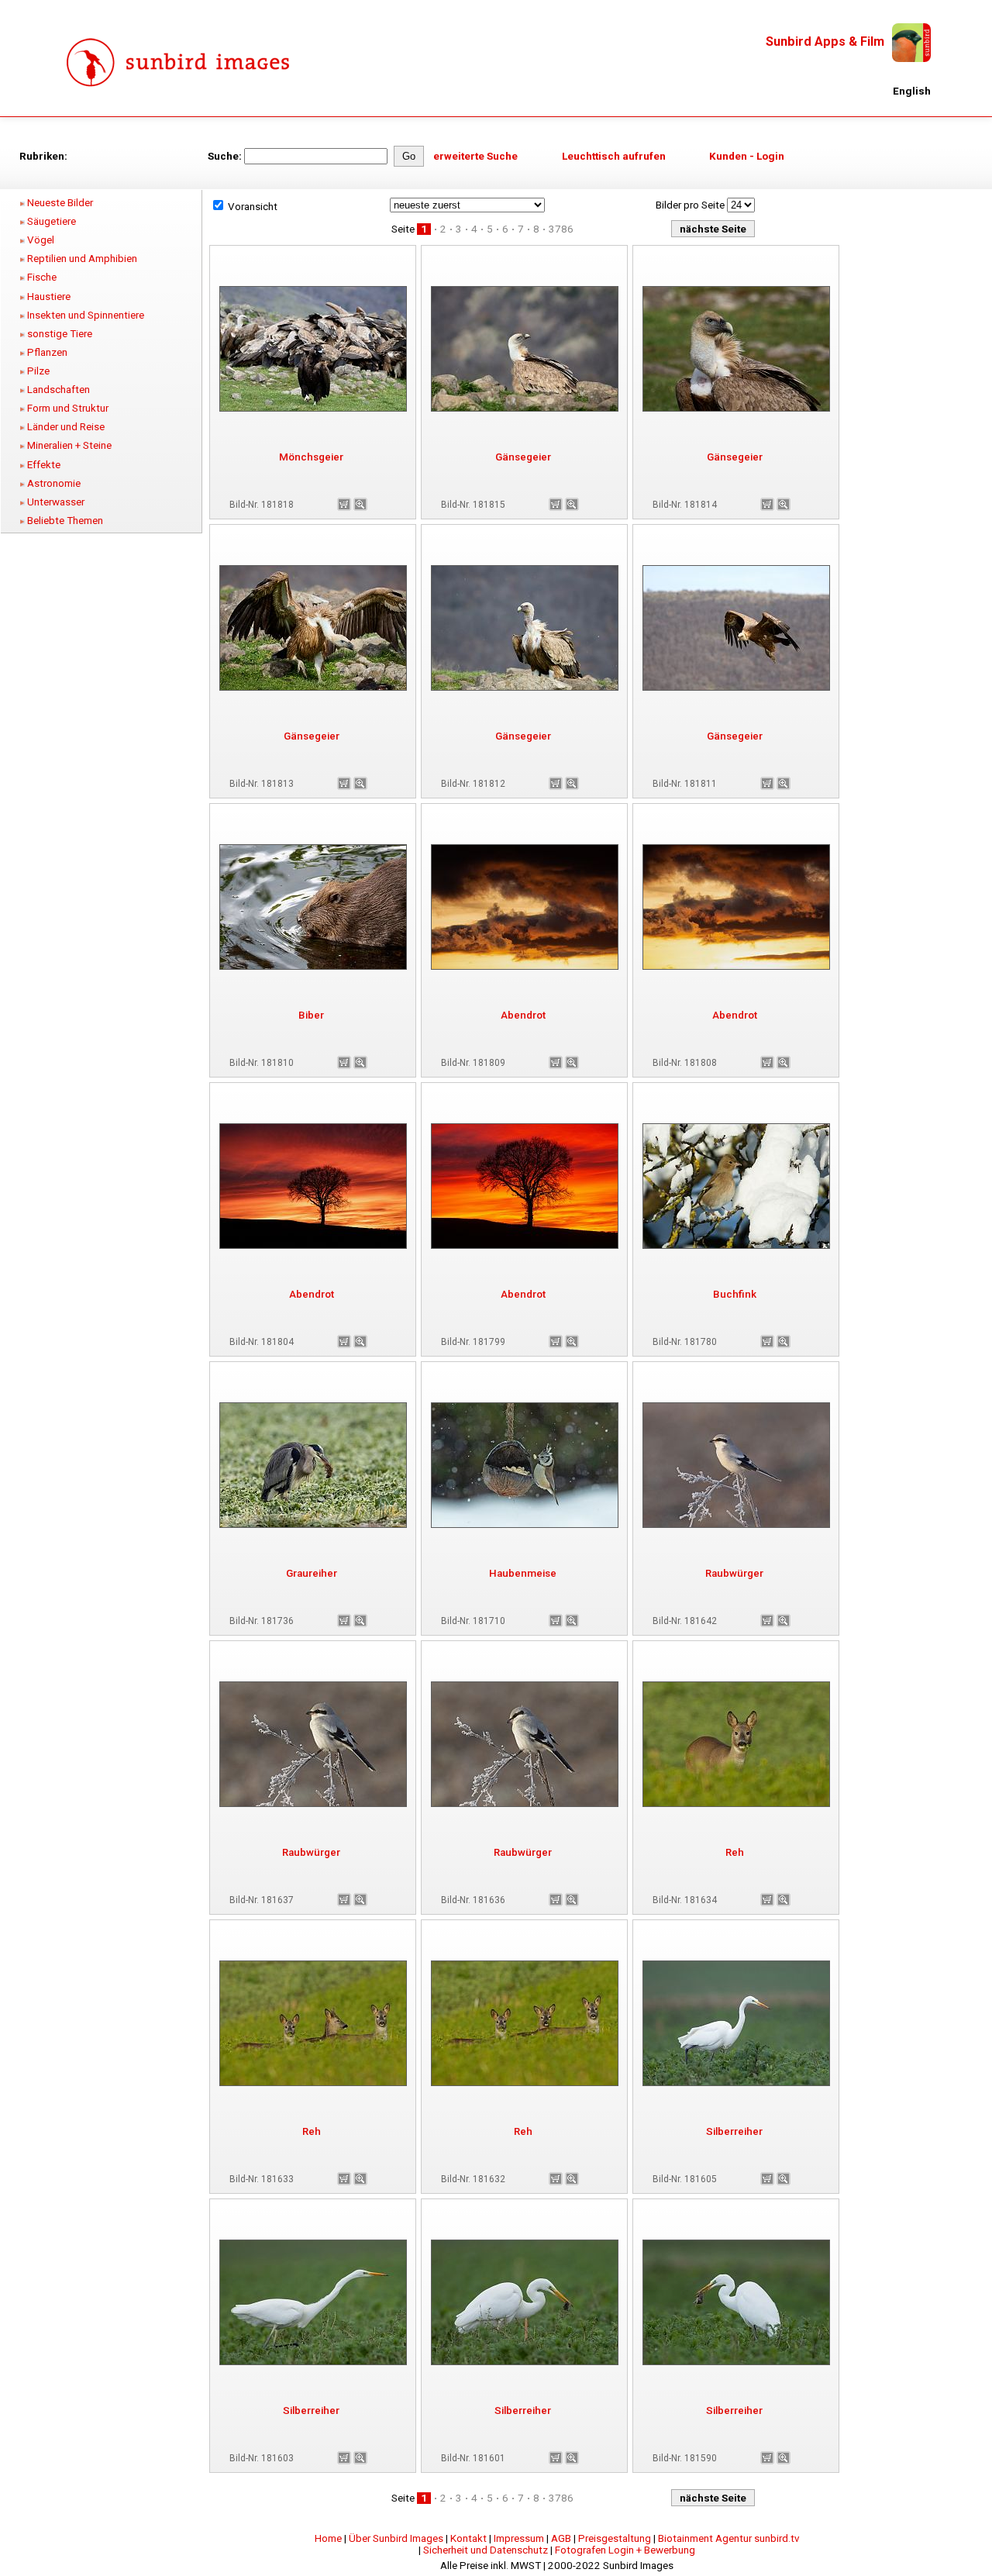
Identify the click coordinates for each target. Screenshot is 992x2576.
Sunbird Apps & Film (825, 41)
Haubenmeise (523, 1573)
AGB (561, 2538)
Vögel (41, 240)
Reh (735, 1852)
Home (328, 2538)
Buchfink (735, 1294)
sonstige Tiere (60, 334)
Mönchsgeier (311, 457)
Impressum (519, 2538)
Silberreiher (734, 2131)
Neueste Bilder (60, 203)
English (912, 91)
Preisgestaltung (615, 2538)
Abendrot (523, 1015)
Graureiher (312, 1573)
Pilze (38, 371)
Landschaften (59, 390)
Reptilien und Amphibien (82, 259)
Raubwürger (734, 1573)
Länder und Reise (66, 427)
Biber (311, 1015)
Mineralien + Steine (69, 445)
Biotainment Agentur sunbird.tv (728, 2538)
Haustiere (49, 297)
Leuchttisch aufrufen (614, 156)
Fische (42, 277)
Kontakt (468, 2538)
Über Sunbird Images (396, 2538)
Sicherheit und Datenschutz (486, 2550)
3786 (561, 229)
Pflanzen (47, 352)
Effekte (44, 465)
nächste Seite (713, 229)
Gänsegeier (523, 457)
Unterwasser (56, 502)
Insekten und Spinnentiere (86, 315)
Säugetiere (52, 221)
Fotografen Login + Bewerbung (625, 2550)
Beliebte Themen (65, 521)
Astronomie (54, 483)
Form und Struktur (68, 408)
